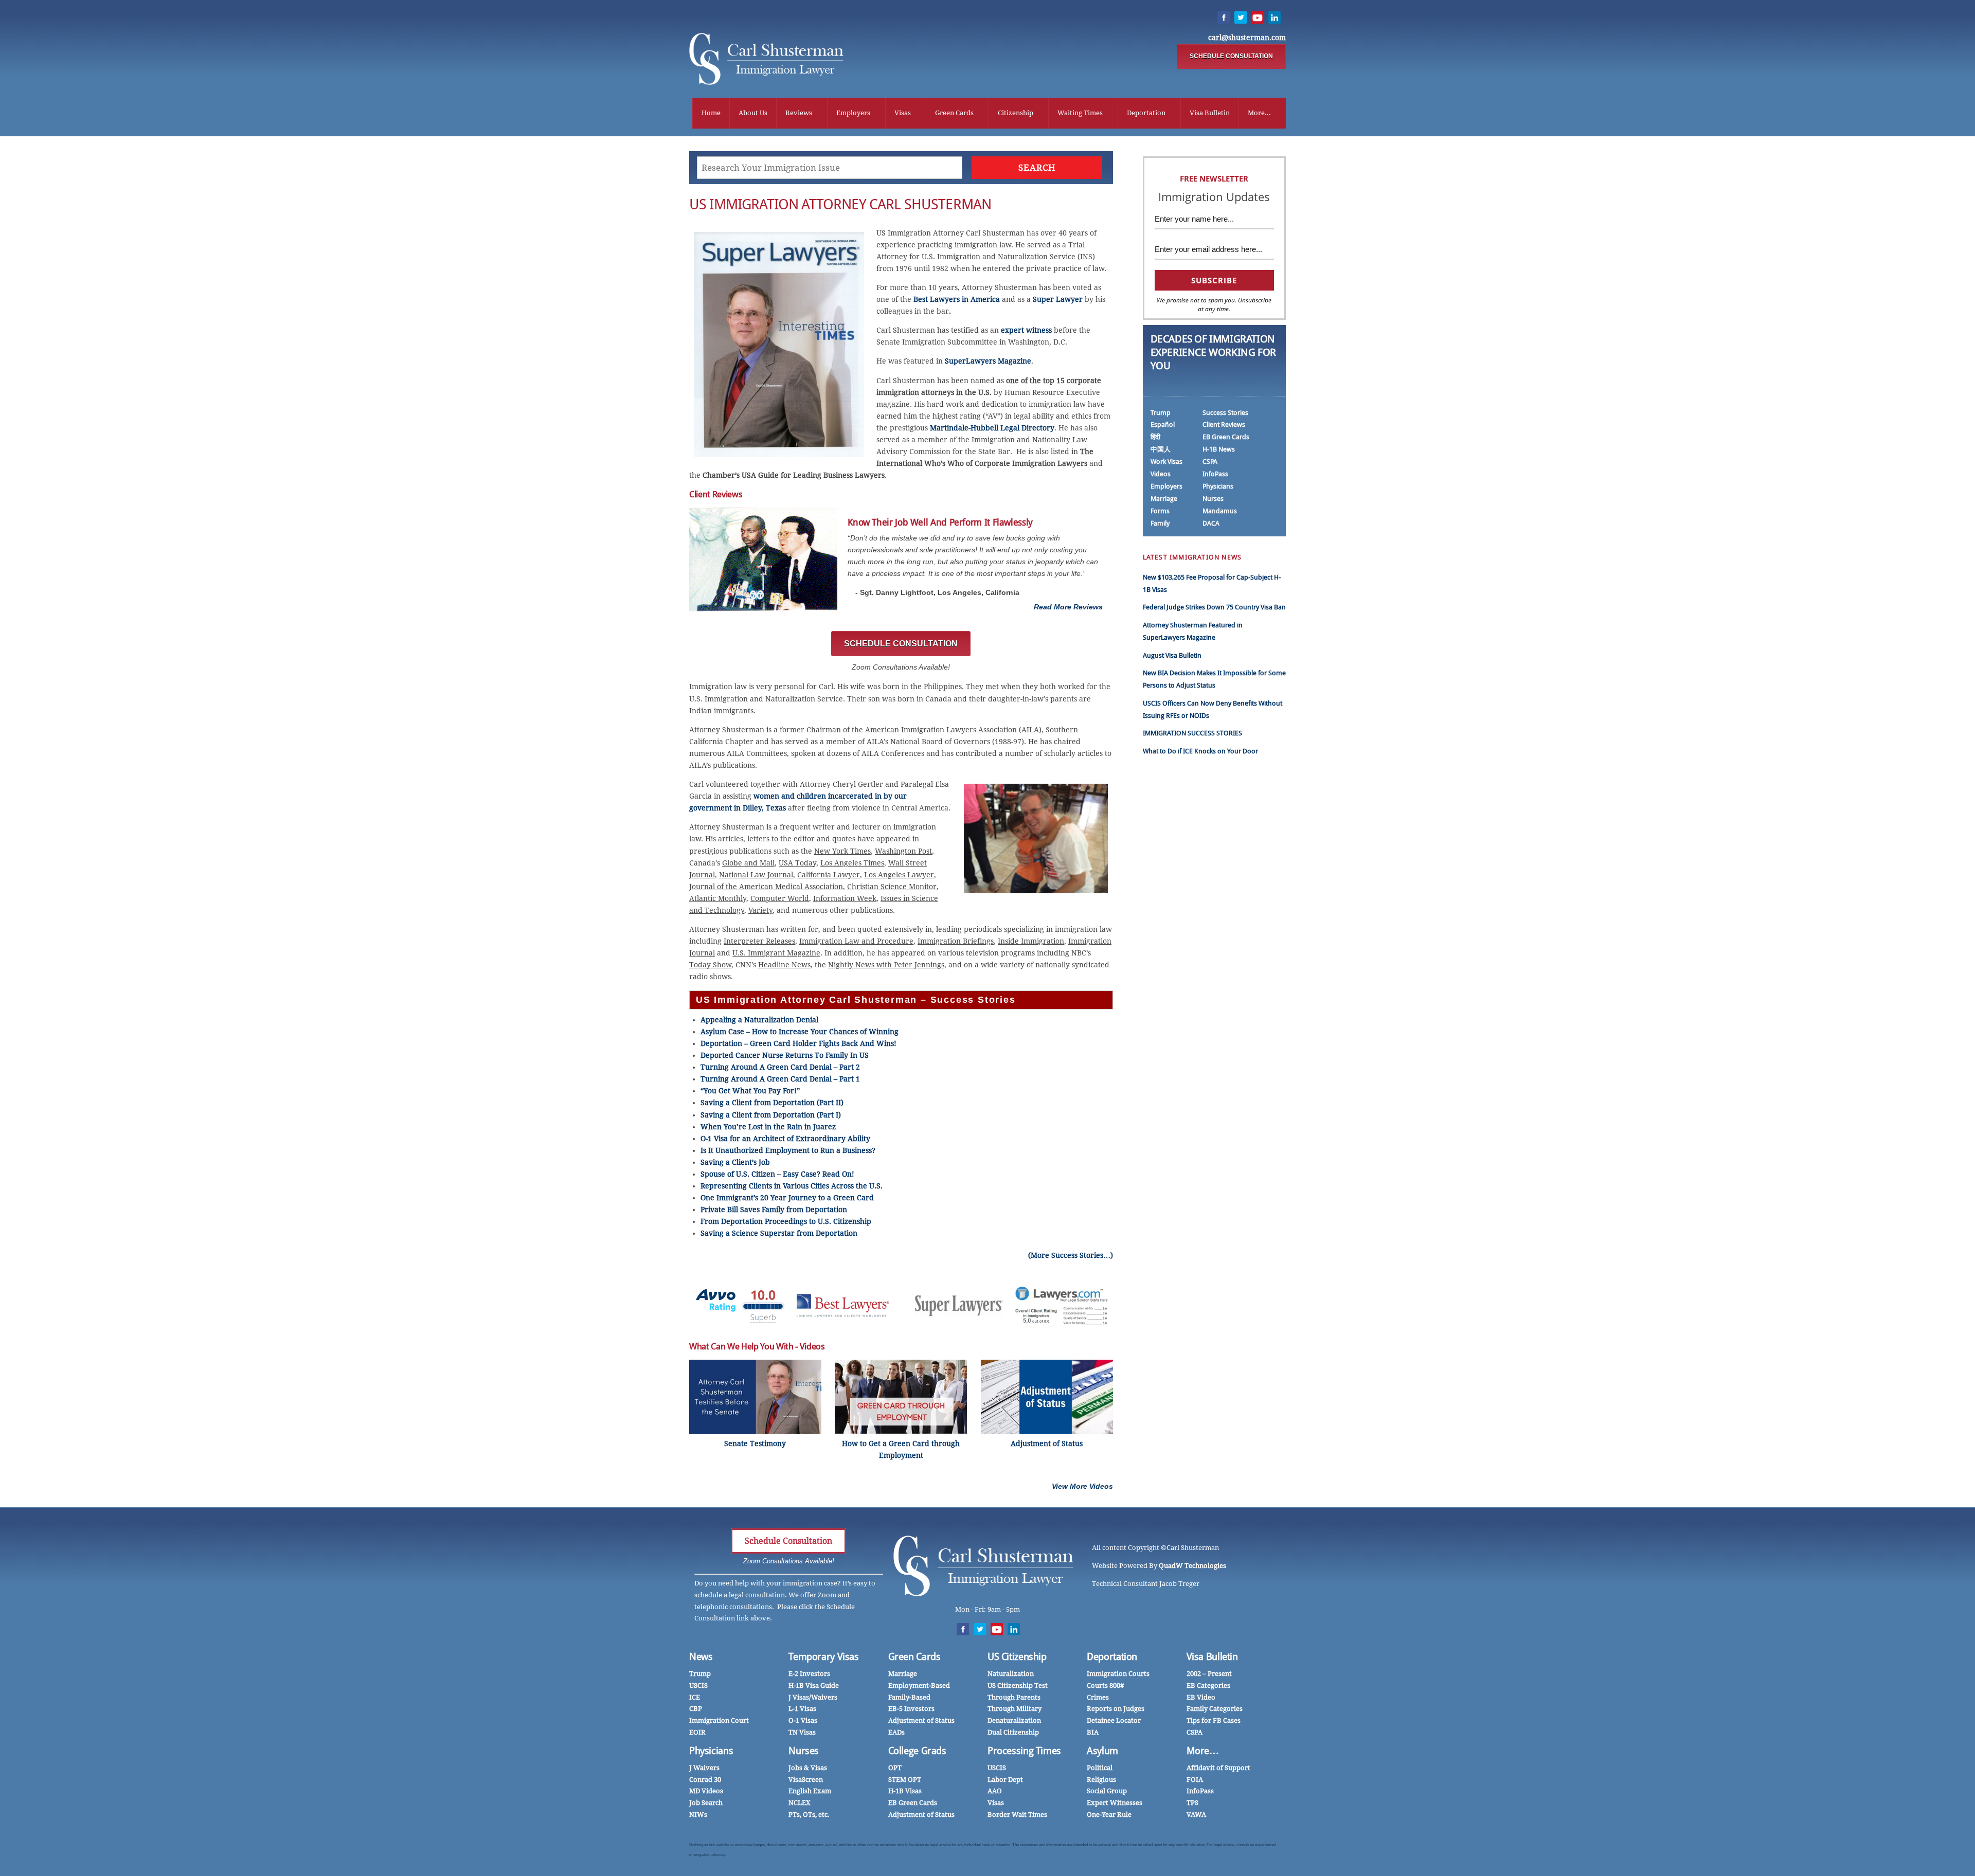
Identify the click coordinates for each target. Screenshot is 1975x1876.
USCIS (698, 1685)
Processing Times (1024, 1751)
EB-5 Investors (911, 1709)
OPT (895, 1768)
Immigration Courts (1118, 1674)
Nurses (1213, 499)
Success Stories (1225, 413)
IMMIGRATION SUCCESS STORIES (1192, 733)
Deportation (1146, 113)
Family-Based (909, 1697)
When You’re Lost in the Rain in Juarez (768, 1127)
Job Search (706, 1803)
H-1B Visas (905, 1791)
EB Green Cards (1226, 437)
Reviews (799, 113)
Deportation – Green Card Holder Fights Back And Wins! (798, 1043)
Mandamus (1220, 511)
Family (1160, 523)
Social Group (1107, 1791)
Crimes (1098, 1697)
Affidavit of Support (1218, 1768)
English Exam (810, 1791)
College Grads (917, 1751)
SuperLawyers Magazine (988, 361)
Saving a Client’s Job (735, 1162)
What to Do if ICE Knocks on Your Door (1200, 751)
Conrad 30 (705, 1780)
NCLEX (800, 1803)
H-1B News (1219, 449)
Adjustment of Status (921, 1720)
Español (1163, 425)
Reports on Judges (1116, 1709)
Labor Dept (1005, 1780)
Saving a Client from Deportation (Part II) (772, 1103)
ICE (695, 1697)
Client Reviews (1224, 425)
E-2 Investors (809, 1674)
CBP (696, 1709)
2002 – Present (1209, 1674)
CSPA (1210, 462)
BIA (1093, 1732)
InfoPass (1215, 474)
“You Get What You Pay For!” (750, 1091)
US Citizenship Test (1018, 1685)
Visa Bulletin (1210, 113)
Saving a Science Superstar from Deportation (779, 1233)
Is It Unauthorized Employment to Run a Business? (788, 1150)
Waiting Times (1080, 113)
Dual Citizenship (1013, 1732)
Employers (853, 113)
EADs (896, 1732)
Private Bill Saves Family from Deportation (774, 1210)
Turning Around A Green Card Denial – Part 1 (780, 1079)
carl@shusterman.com (1247, 38)
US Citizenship (1017, 1657)
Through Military (1015, 1709)
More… (1203, 1751)
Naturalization (1011, 1674)
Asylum (1102, 1751)
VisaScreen (806, 1780)
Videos (1161, 474)
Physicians (1218, 486)
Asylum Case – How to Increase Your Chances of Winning (800, 1032)
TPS (1192, 1803)
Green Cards (954, 113)
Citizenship (1016, 113)
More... (1259, 113)
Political (1100, 1768)
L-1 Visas (802, 1709)
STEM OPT (905, 1780)
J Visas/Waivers (813, 1697)
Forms (1160, 511)
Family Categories (1215, 1709)
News (701, 1657)
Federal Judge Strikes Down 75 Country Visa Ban (1214, 607)
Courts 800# (1105, 1685)
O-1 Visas (803, 1720)
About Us (753, 113)
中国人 (1161, 449)
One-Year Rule (1109, 1815)
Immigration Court (719, 1720)
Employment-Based (919, 1685)
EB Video (1201, 1697)
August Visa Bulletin (1172, 655)
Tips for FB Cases (1214, 1720)
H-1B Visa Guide (814, 1685)
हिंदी (1155, 437)
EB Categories (1208, 1685)
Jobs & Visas (808, 1768)
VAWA (1196, 1815)
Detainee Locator (1114, 1720)
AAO (995, 1791)
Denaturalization (1014, 1720)
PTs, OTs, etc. (809, 1815)
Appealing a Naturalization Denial (759, 1020)
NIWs (698, 1815)
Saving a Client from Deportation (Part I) (771, 1115)
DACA (1211, 523)
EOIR (697, 1732)
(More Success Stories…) (1071, 1255)
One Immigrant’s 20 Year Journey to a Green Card (787, 1198)
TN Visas (802, 1732)
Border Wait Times (1017, 1815)
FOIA (1195, 1780)
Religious (1101, 1780)
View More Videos (1082, 1486)
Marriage (1164, 499)
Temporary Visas (823, 1657)
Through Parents (1014, 1697)
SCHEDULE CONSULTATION (1231, 56)
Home (711, 113)
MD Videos (706, 1791)
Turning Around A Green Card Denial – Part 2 (780, 1067)
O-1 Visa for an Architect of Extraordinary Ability (785, 1139)
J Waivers (704, 1768)
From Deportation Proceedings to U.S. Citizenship (786, 1221)
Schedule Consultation (788, 1541)
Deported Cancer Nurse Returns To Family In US (785, 1055)
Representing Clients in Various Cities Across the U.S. (792, 1186)
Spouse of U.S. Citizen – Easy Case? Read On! (777, 1174)
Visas (903, 113)
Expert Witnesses (1115, 1803)
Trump (1161, 413)
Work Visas (1166, 462)
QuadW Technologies (1192, 1566)
